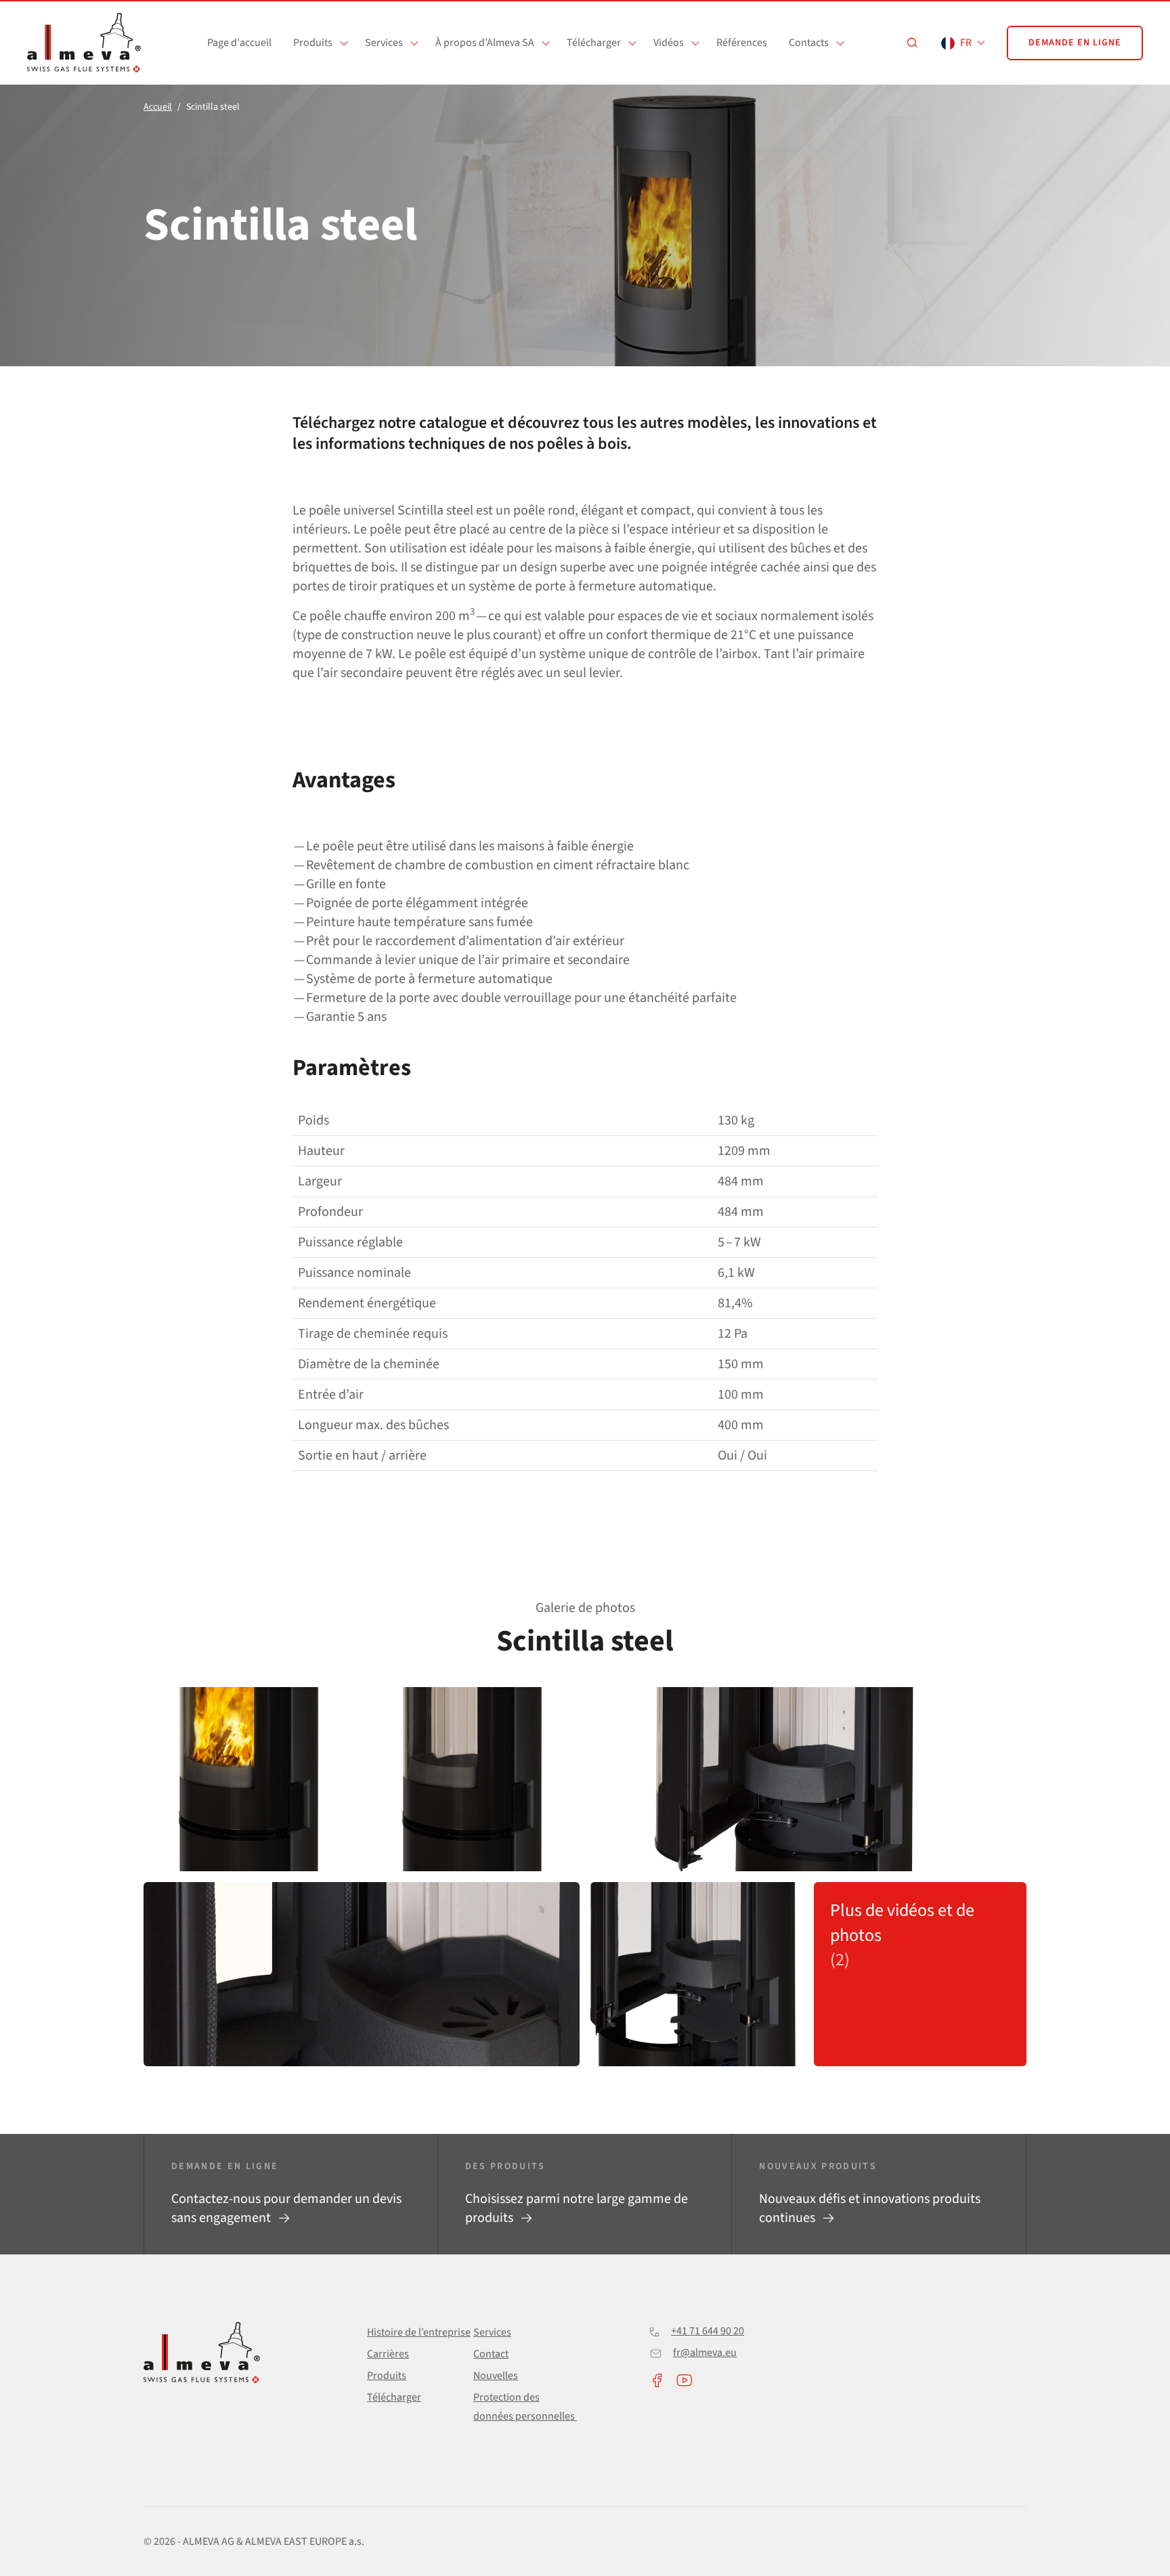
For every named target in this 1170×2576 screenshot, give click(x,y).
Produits (313, 43)
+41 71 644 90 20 (708, 2331)
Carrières (388, 2354)
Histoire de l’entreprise (419, 2332)
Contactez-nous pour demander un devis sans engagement (286, 2208)
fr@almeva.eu (705, 2353)
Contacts (809, 43)
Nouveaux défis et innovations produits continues (870, 2208)
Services (384, 43)
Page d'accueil (239, 43)
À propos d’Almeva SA (485, 43)
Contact (491, 2354)
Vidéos (669, 43)
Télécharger (594, 43)
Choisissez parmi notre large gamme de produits (577, 2208)
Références (742, 43)
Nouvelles (496, 2376)
